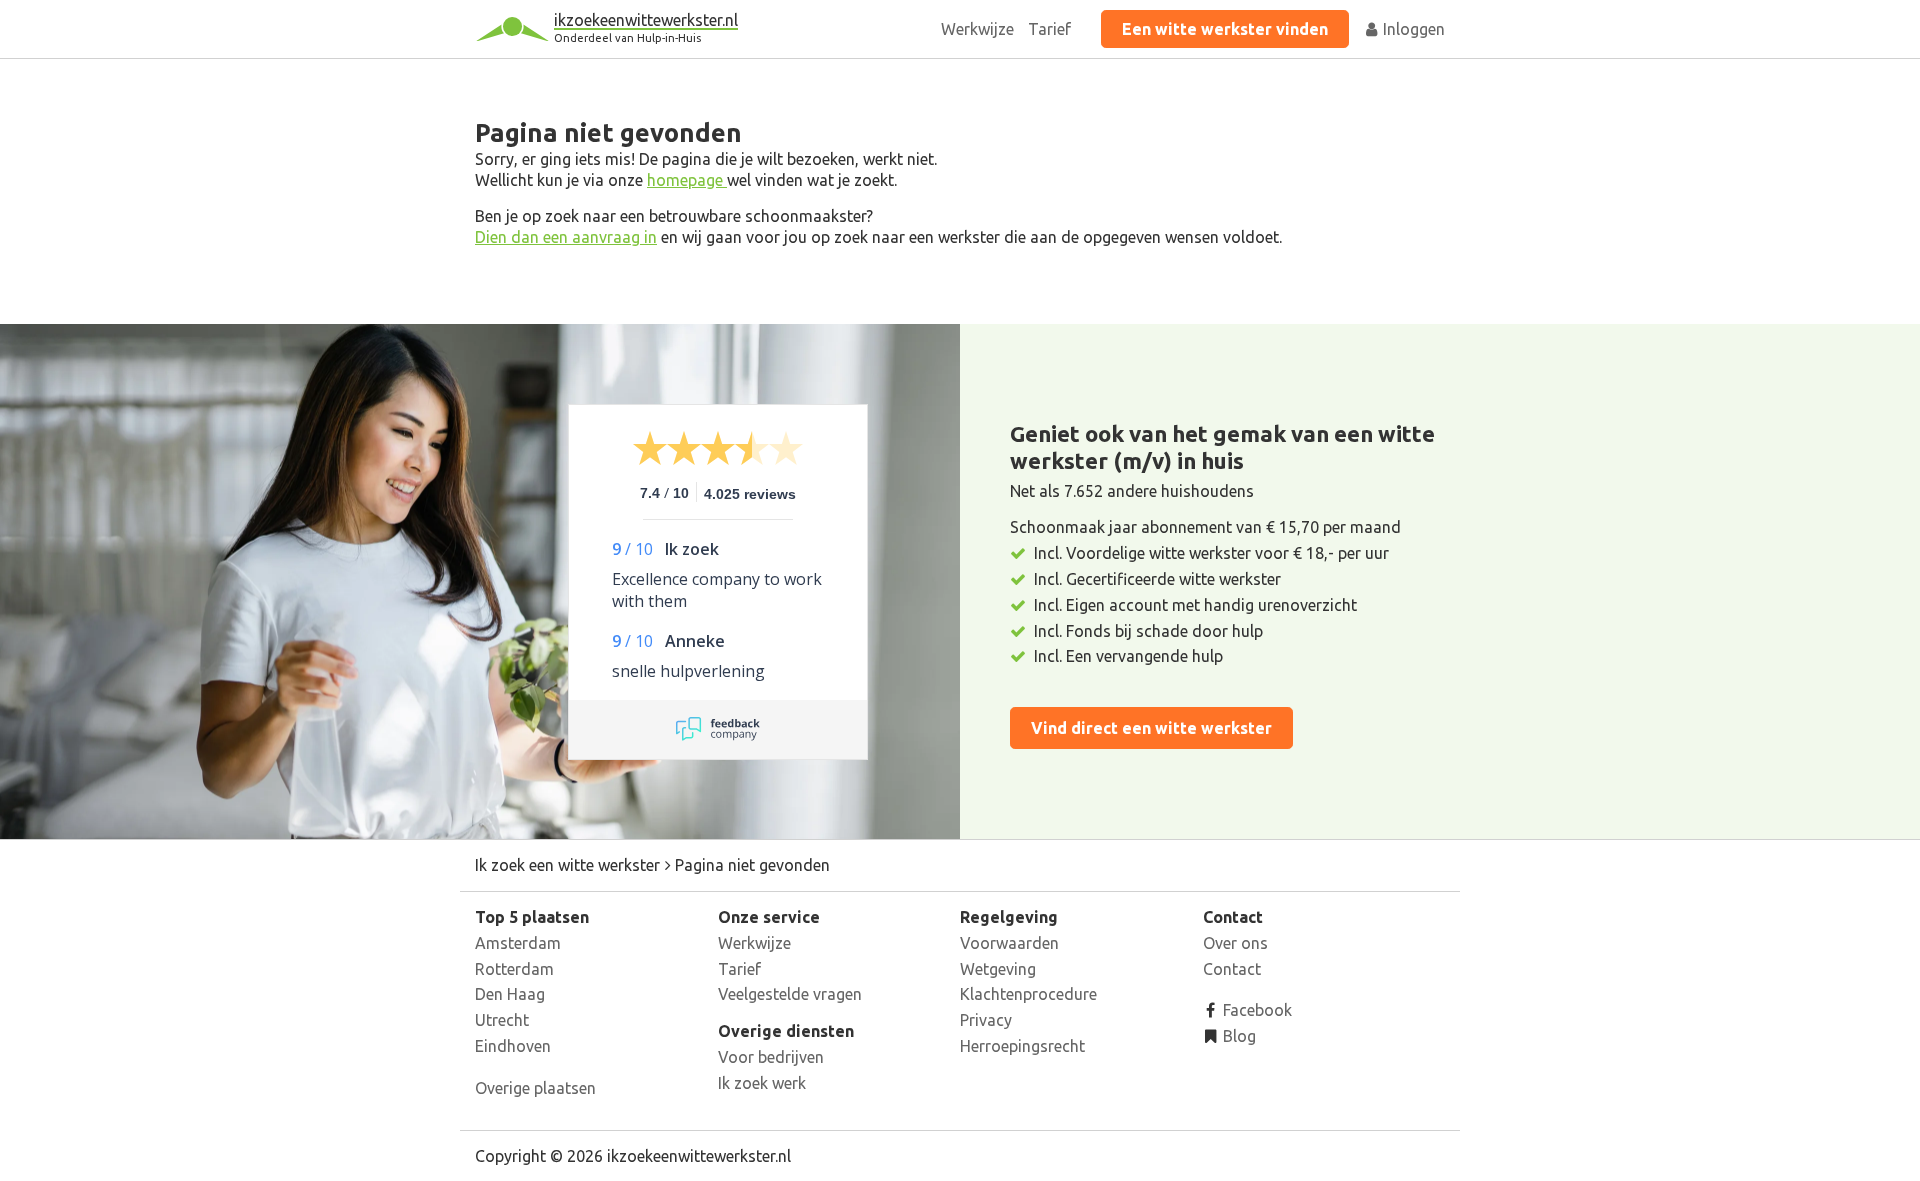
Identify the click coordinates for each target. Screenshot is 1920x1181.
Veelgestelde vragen (790, 994)
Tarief (1049, 29)
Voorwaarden (1009, 943)
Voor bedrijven (771, 1057)
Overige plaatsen (535, 1088)
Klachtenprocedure (1028, 994)
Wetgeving (998, 969)
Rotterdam (514, 969)
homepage (687, 180)
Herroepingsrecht (1022, 1046)
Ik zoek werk (762, 1083)
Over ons (1235, 943)
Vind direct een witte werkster (1151, 728)
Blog (1237, 1036)
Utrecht (502, 1020)
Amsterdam (518, 943)
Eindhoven (513, 1046)
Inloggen (1412, 29)
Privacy (986, 1020)
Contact (1232, 969)
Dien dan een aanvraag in (566, 237)
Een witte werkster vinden (1225, 29)
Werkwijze (977, 29)
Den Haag (510, 994)
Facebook (1255, 1010)
